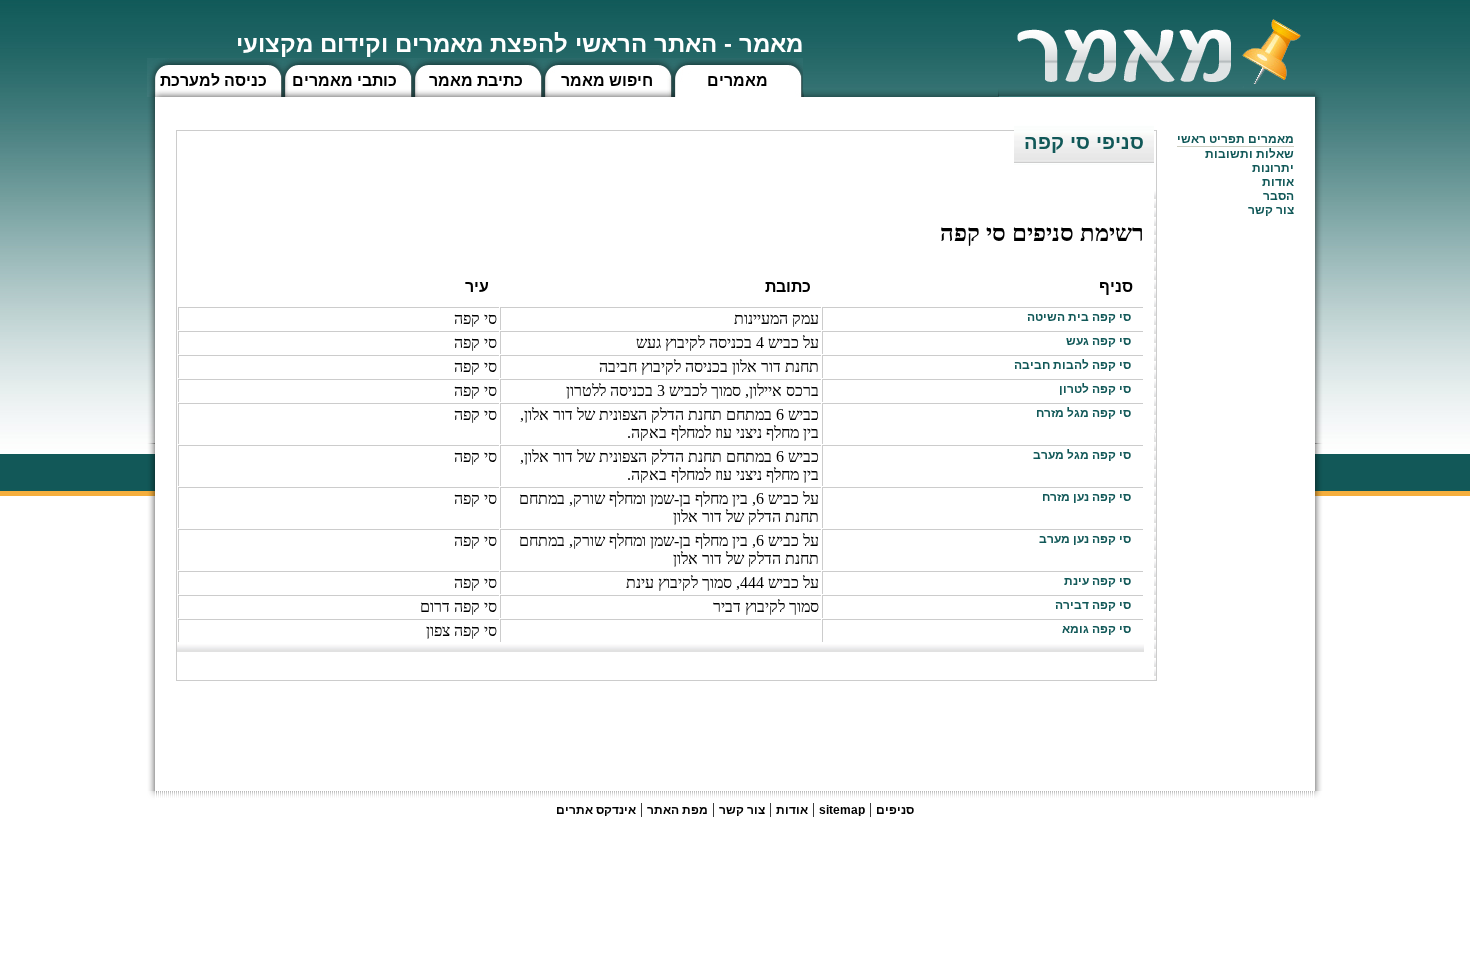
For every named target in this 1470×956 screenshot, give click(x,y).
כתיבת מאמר (476, 80)
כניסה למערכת (213, 80)
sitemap (842, 810)
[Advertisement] (793, 726)
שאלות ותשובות (1249, 154)
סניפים (895, 810)
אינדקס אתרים (596, 810)
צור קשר (742, 810)
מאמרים (737, 80)
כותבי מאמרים (344, 80)
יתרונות (1273, 168)
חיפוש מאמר (607, 80)
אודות (1278, 182)
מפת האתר (677, 810)
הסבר (1278, 196)
